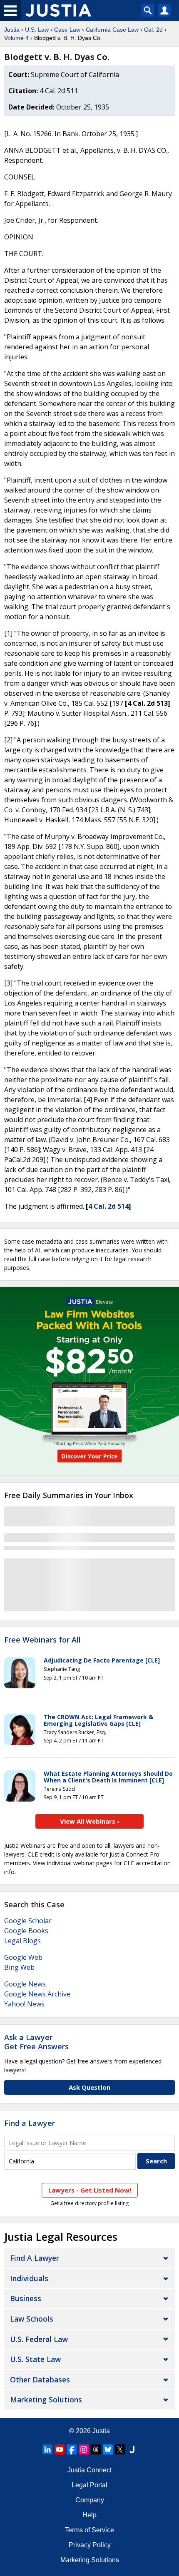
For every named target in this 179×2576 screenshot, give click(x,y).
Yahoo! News (24, 2004)
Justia (12, 30)
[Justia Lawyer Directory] (132, 2449)
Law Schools (32, 2319)
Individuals (29, 2278)
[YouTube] (60, 2449)
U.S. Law (37, 30)
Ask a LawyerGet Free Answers (36, 2042)
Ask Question (89, 2087)
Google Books (26, 1931)
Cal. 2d (153, 30)
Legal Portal (89, 2485)
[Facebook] (72, 2449)
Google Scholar (28, 1921)
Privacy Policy (90, 2545)
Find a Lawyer (30, 2123)
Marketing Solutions (46, 2399)
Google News (25, 1984)
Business (26, 2298)
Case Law (67, 30)
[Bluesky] (108, 2449)
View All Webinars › (90, 1821)
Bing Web (19, 1967)
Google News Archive (37, 1994)
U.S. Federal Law (39, 2339)
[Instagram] (84, 2449)
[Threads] (96, 2449)
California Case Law (112, 30)
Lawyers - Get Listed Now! (90, 2190)
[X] (120, 2449)
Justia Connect (89, 2470)
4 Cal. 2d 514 (108, 1206)
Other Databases (40, 2379)
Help (89, 2515)
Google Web (23, 1957)
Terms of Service (89, 2530)
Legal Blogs (22, 1941)
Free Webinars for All (42, 1640)
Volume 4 (16, 38)
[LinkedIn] (47, 2449)
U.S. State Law (35, 2359)
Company (90, 2500)
